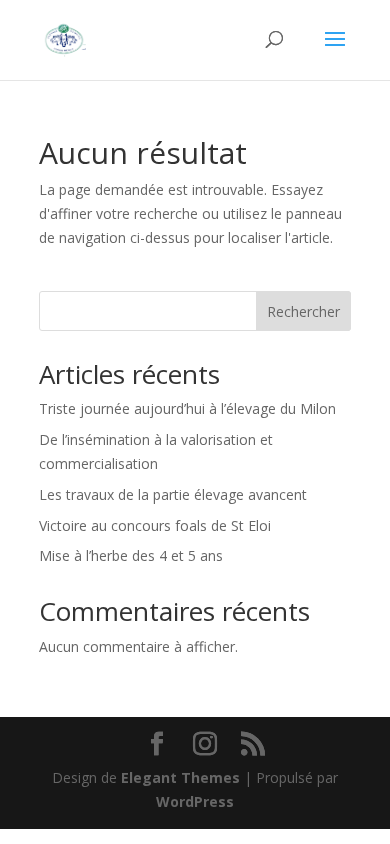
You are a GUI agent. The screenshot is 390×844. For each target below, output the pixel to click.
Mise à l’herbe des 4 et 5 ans (131, 555)
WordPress (195, 801)
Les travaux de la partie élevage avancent (173, 494)
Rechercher (303, 311)
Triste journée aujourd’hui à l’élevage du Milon (187, 408)
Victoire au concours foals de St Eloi (155, 525)
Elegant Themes (180, 777)
